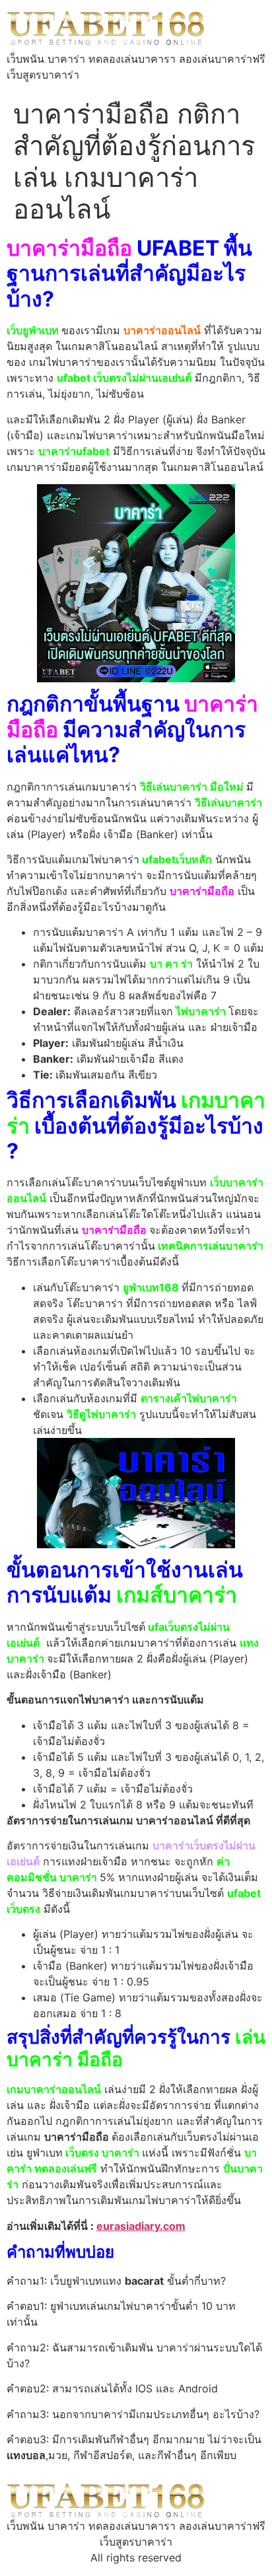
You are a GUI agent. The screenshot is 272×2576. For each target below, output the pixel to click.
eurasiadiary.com (141, 2226)
